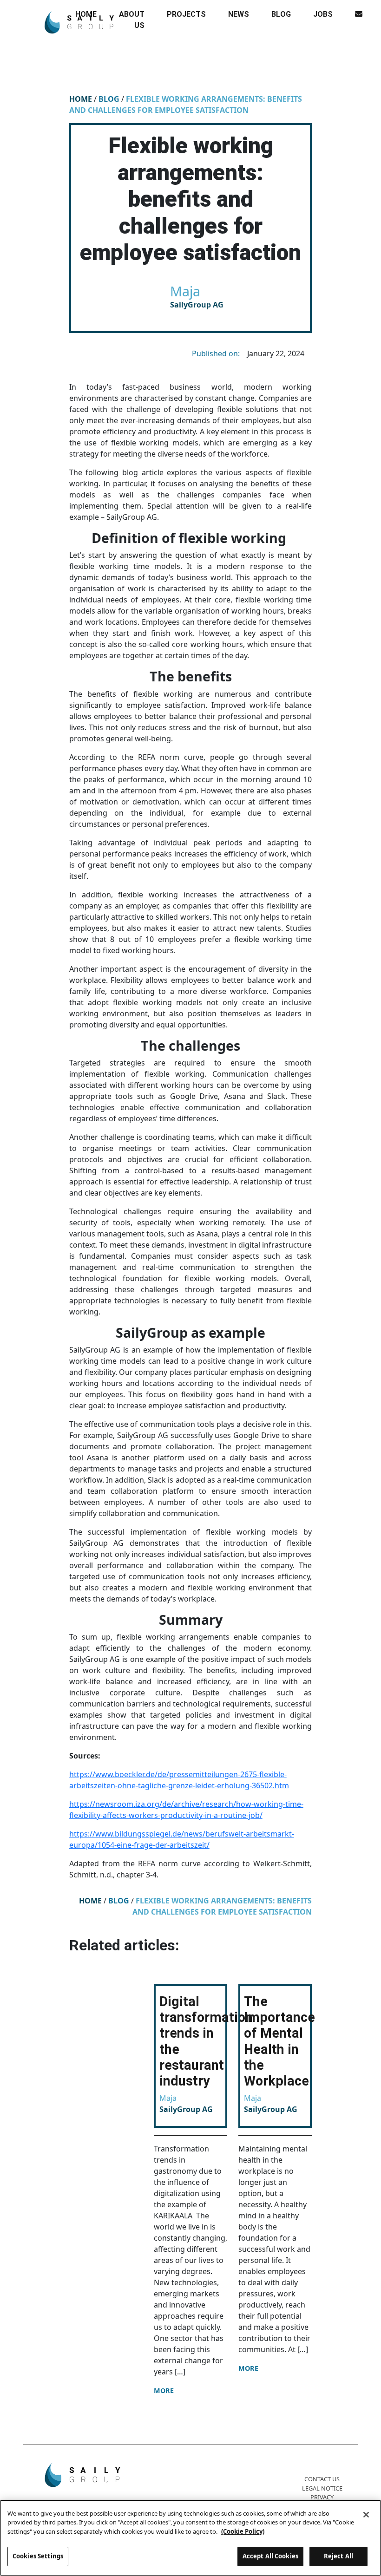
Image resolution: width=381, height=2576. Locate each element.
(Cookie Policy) (243, 2531)
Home (81, 99)
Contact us (322, 2479)
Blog (109, 99)
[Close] (366, 2515)
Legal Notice (322, 2488)
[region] (190, 2538)
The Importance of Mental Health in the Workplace (279, 2041)
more (164, 2390)
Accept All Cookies (270, 2556)
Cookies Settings (38, 2556)
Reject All (338, 2556)
